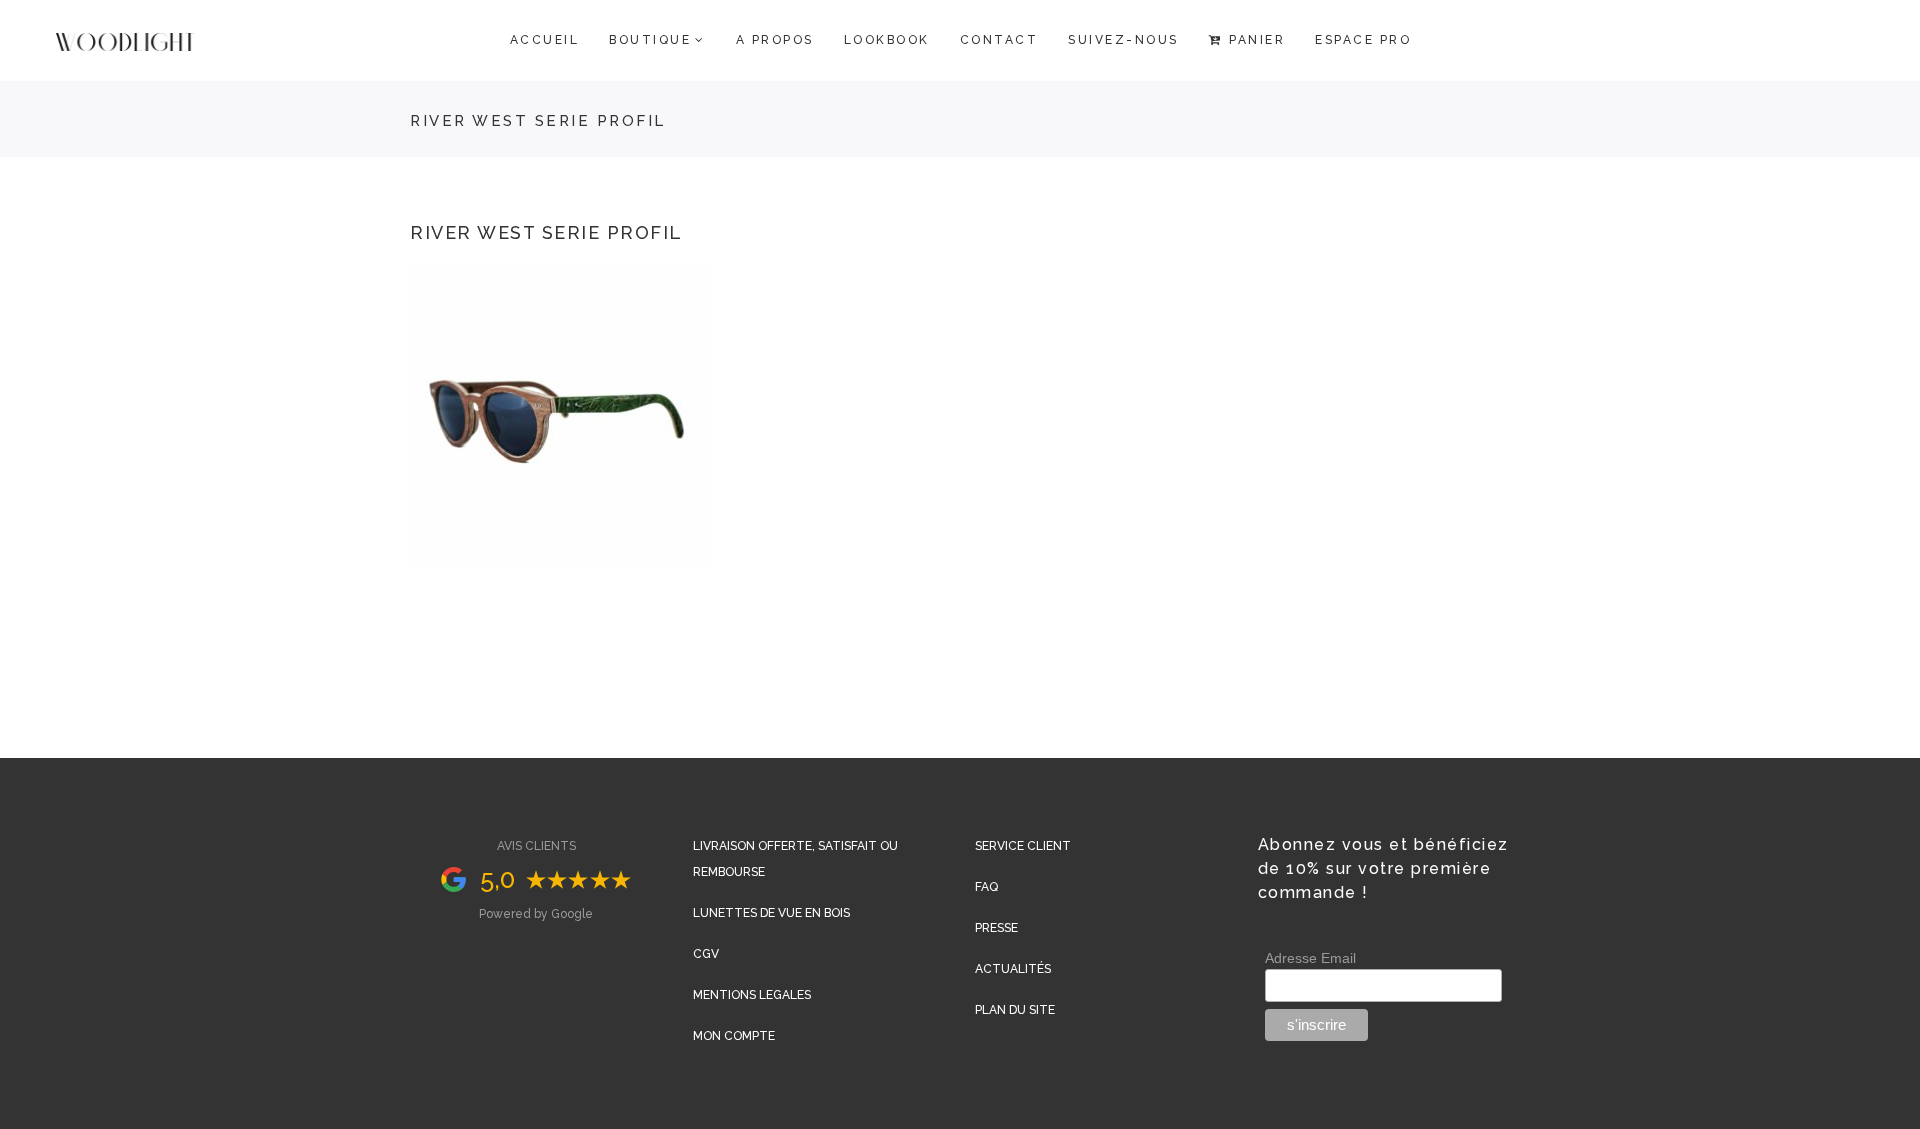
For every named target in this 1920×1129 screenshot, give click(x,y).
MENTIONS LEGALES (752, 995)
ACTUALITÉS (1013, 969)
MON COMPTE (734, 1036)
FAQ (986, 887)
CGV (706, 954)
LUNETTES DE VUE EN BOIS (771, 913)
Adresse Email (1310, 958)
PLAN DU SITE (1015, 1010)
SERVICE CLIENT (1023, 846)
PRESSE (996, 928)
